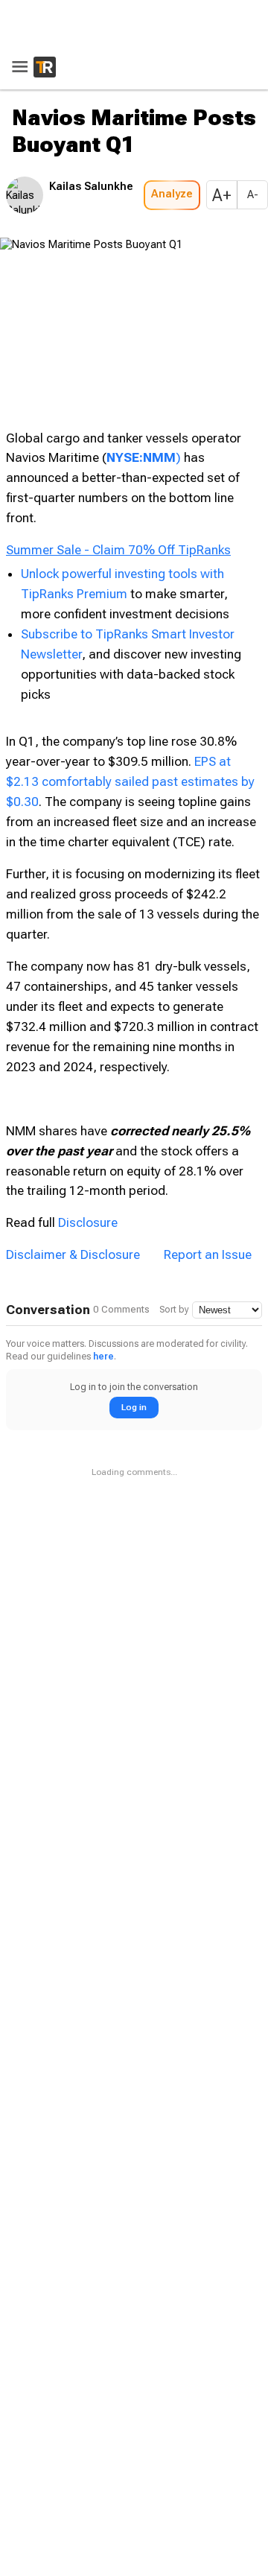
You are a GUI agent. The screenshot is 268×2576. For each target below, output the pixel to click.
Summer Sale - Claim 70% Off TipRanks (118, 371)
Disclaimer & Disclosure (73, 1076)
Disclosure (88, 1044)
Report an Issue (208, 1076)
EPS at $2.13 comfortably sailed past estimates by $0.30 (130, 603)
